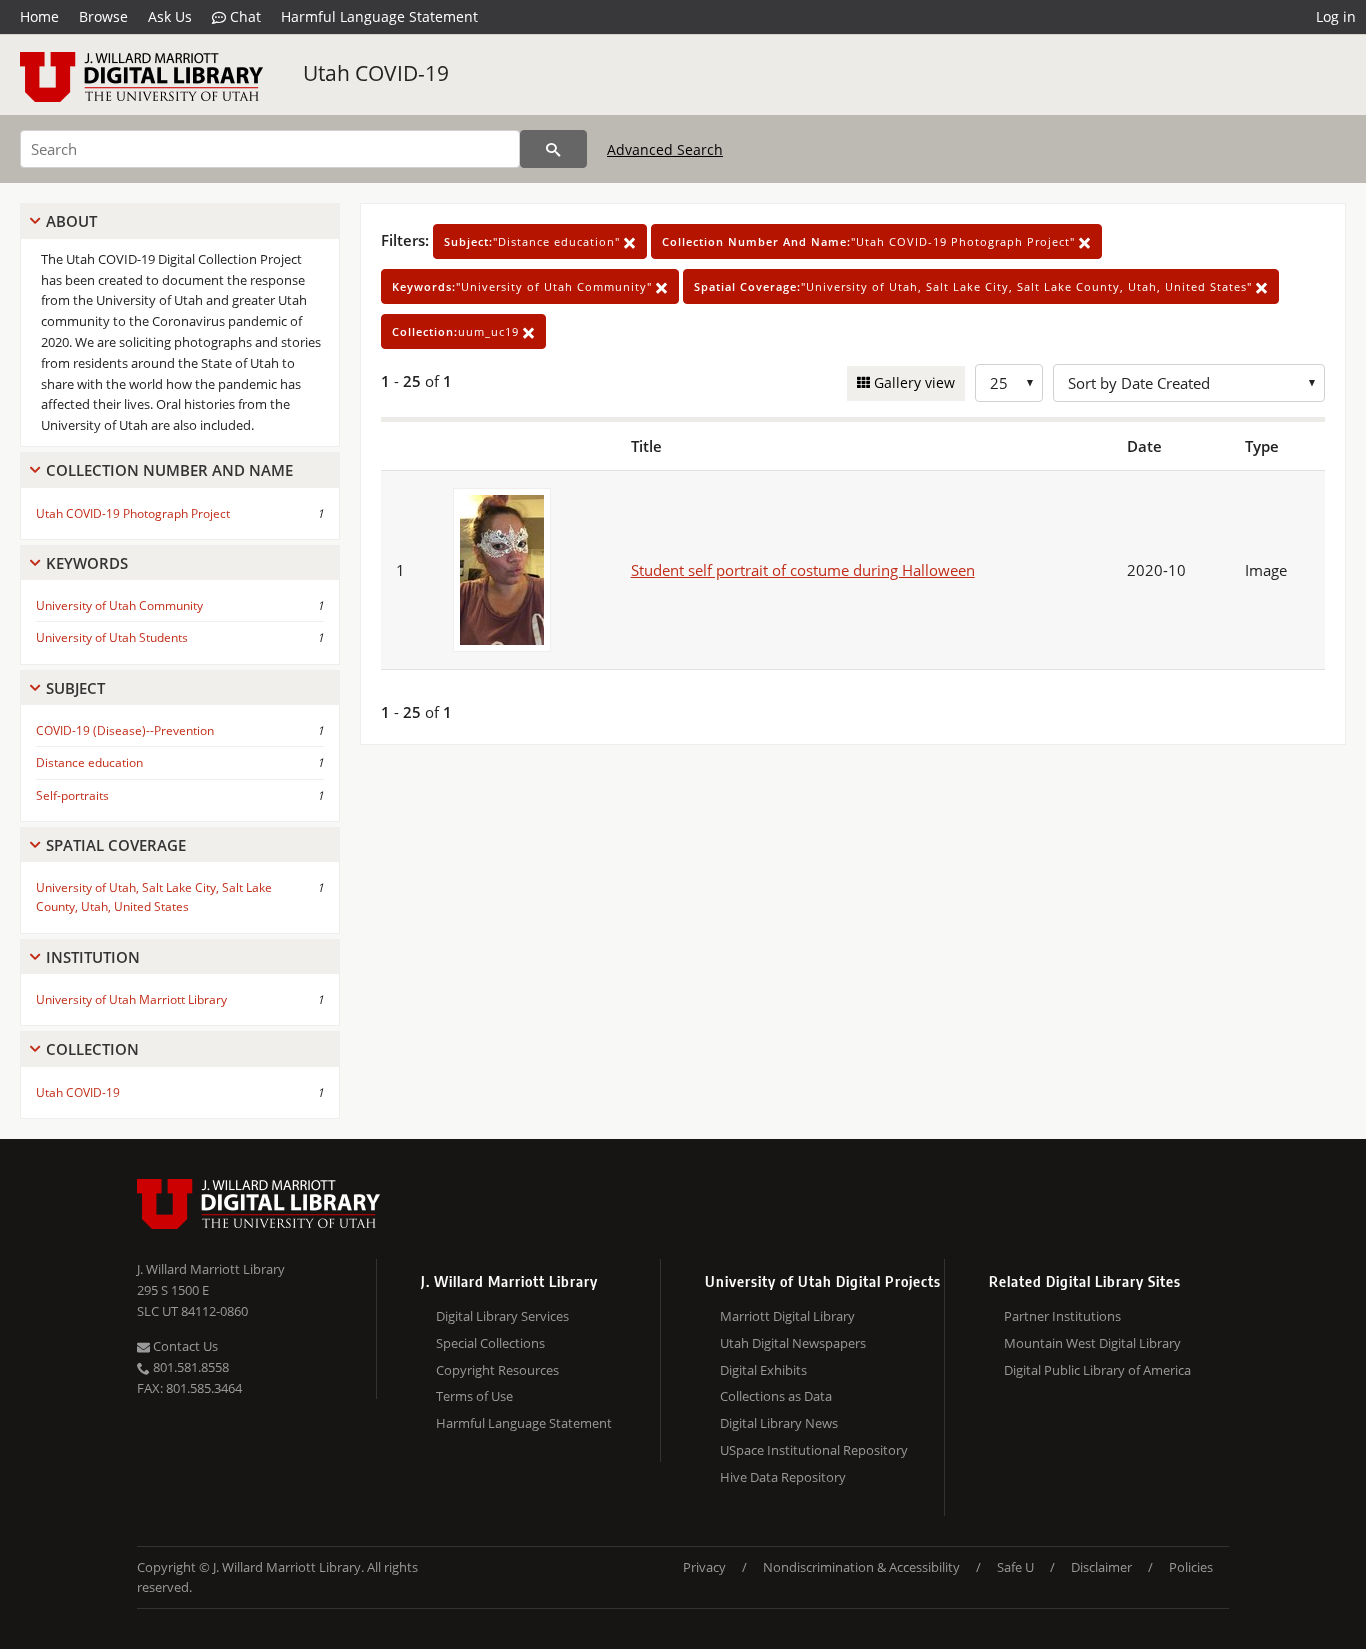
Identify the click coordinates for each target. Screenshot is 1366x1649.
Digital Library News (779, 1423)
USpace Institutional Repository (814, 1450)
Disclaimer (1101, 1567)
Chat (243, 16)
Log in (1336, 16)
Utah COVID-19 (376, 73)
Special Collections (490, 1343)
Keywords (87, 563)
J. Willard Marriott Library (211, 1269)
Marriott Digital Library (787, 1316)
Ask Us (170, 16)
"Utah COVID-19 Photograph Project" (870, 241)
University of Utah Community (119, 605)
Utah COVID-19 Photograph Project (133, 513)
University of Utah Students (112, 637)
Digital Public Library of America (1097, 1370)
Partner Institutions (1062, 1316)
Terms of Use (474, 1396)
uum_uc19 (457, 331)
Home (39, 16)
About (71, 221)
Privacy (704, 1567)
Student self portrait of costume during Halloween (803, 570)
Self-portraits (72, 795)
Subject (75, 688)
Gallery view (912, 382)
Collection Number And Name (169, 470)
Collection (92, 1049)
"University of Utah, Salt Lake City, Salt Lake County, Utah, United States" (975, 286)
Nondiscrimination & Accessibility (861, 1567)
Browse (103, 16)
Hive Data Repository (783, 1477)
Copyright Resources (497, 1370)
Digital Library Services (502, 1316)
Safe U (1015, 1567)
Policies (1191, 1567)
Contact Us (184, 1346)
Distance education (89, 762)
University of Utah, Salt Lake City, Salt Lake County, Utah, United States (154, 897)
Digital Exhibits (763, 1370)
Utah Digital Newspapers (793, 1343)
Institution (93, 957)
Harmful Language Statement (379, 16)
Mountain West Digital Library (1092, 1343)
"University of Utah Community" (524, 286)
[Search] (553, 149)
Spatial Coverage (116, 845)
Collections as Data (776, 1396)
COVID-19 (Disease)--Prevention (125, 730)
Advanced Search (665, 149)
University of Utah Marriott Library (131, 999)
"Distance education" (534, 241)
